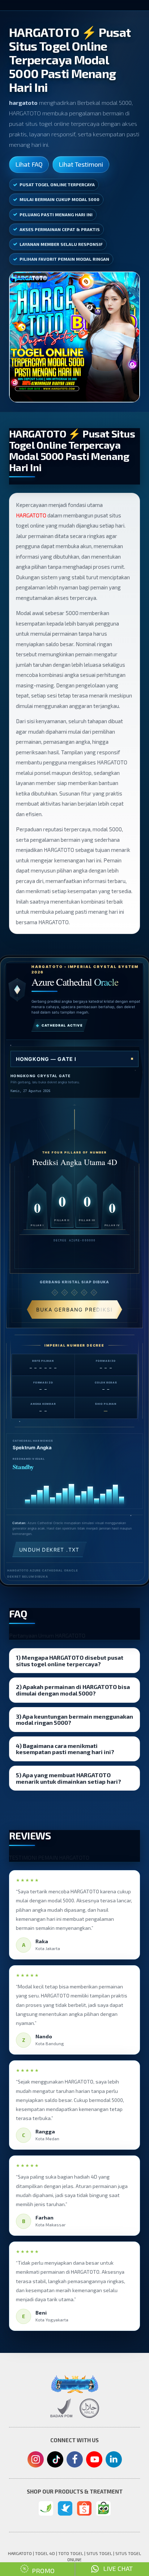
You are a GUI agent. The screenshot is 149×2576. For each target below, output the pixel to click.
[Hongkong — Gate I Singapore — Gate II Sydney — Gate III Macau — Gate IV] (74, 1059)
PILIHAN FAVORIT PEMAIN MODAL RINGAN (64, 259)
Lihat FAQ (29, 164)
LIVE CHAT (116, 2568)
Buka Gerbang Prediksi (74, 1310)
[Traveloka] (65, 2508)
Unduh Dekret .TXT (49, 1550)
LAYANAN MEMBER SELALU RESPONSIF (61, 244)
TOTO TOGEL (71, 2553)
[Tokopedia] (103, 2508)
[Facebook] (75, 2460)
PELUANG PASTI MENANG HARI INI (56, 214)
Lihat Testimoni (81, 164)
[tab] (74, 1661)
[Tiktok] (55, 2462)
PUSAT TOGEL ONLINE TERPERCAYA (57, 184)
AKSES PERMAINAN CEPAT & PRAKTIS (60, 229)
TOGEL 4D (45, 2553)
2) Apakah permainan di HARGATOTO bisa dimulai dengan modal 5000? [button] (73, 1690)
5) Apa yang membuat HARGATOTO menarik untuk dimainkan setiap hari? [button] (69, 1778)
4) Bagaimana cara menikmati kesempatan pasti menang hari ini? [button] (65, 1749)
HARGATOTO (31, 515)
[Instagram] (36, 2460)
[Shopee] (84, 2508)
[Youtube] (94, 2461)
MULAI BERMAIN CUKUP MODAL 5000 (59, 199)
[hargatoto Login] (46, 2508)
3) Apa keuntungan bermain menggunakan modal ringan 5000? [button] (74, 1720)
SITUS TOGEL (99, 2553)
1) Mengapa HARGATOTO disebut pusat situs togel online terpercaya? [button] (70, 1661)
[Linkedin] (114, 2459)
